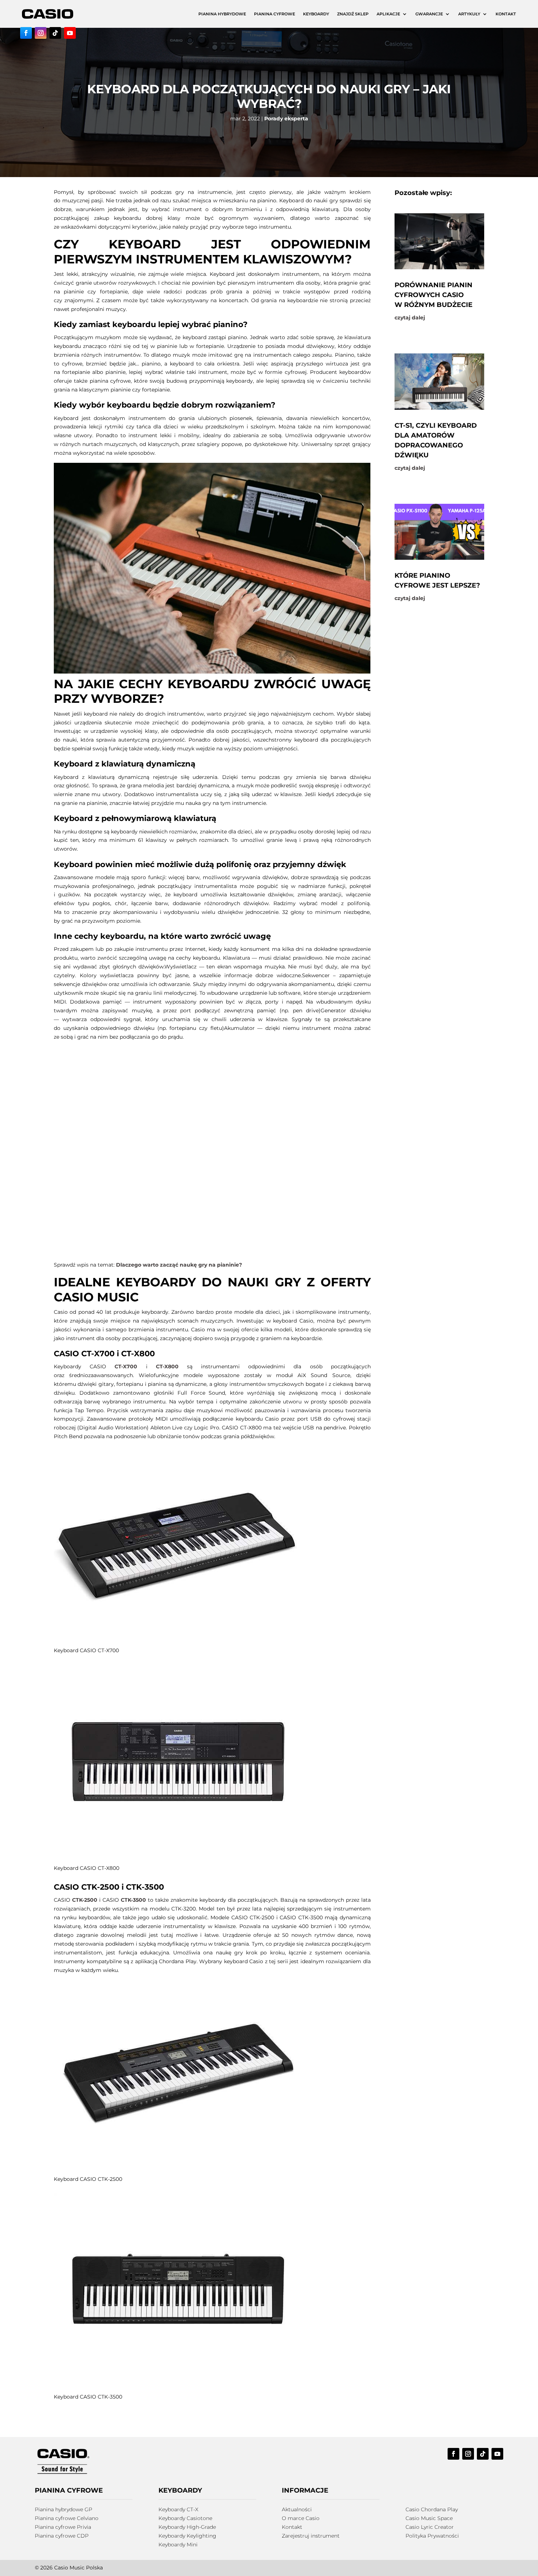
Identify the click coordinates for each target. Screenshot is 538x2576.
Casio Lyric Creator (430, 2527)
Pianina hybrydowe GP (63, 2509)
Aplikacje (388, 14)
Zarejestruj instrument (311, 2536)
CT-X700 (126, 1366)
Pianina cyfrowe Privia (63, 2527)
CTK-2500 (85, 1900)
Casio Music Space (429, 2518)
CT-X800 (167, 1366)
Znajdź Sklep (353, 14)
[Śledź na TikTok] (55, 33)
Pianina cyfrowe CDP (62, 2536)
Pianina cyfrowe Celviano (67, 2518)
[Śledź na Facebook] (26, 33)
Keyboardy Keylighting (187, 2536)
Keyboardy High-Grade (187, 2527)
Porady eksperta (286, 119)
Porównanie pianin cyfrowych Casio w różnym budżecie (434, 295)
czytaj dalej (410, 318)
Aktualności (297, 2509)
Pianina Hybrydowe (222, 14)
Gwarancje (429, 14)
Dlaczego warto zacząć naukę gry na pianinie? (179, 1265)
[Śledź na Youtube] (70, 33)
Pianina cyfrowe (274, 14)
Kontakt (506, 14)
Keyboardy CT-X (178, 2509)
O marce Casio (301, 2518)
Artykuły (469, 14)
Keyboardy (316, 14)
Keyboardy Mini (178, 2545)
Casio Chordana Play (432, 2509)
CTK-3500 (133, 1900)
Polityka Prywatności (432, 2536)
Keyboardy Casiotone (185, 2518)
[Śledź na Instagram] (41, 33)
